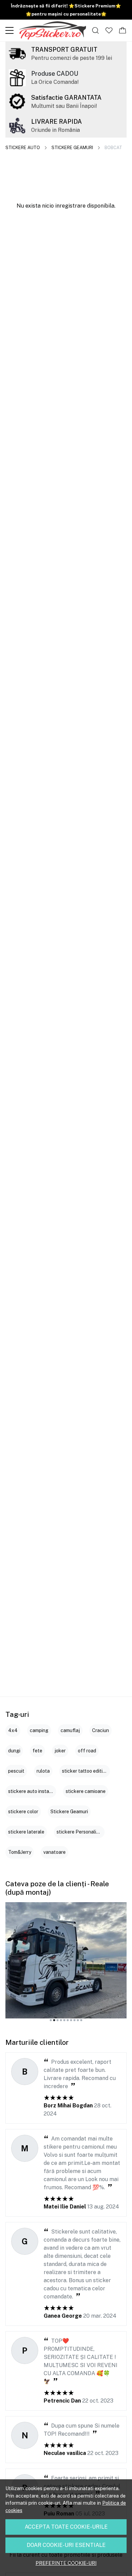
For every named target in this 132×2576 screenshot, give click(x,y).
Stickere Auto (23, 148)
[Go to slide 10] (81, 2020)
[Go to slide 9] (78, 2020)
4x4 (13, 1730)
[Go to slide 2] (54, 2020)
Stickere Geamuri (72, 148)
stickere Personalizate (81, 1832)
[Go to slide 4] (61, 2020)
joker (60, 1751)
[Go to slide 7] (71, 2020)
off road (87, 1751)
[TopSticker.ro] (52, 30)
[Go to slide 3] (58, 2020)
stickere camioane (86, 1791)
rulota (43, 1771)
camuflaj (70, 1730)
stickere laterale (26, 1832)
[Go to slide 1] (51, 2020)
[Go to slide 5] (64, 2020)
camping (39, 1730)
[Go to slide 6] (68, 2020)
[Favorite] (109, 30)
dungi (14, 1751)
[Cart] (123, 30)
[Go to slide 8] (74, 2020)
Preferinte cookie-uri (66, 2563)
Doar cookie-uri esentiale (66, 2545)
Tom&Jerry (20, 1852)
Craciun (101, 1730)
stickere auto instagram (34, 1791)
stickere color (23, 1812)
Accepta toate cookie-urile (66, 2527)
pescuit (16, 1771)
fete (37, 1751)
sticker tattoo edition (85, 1771)
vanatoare (54, 1852)
